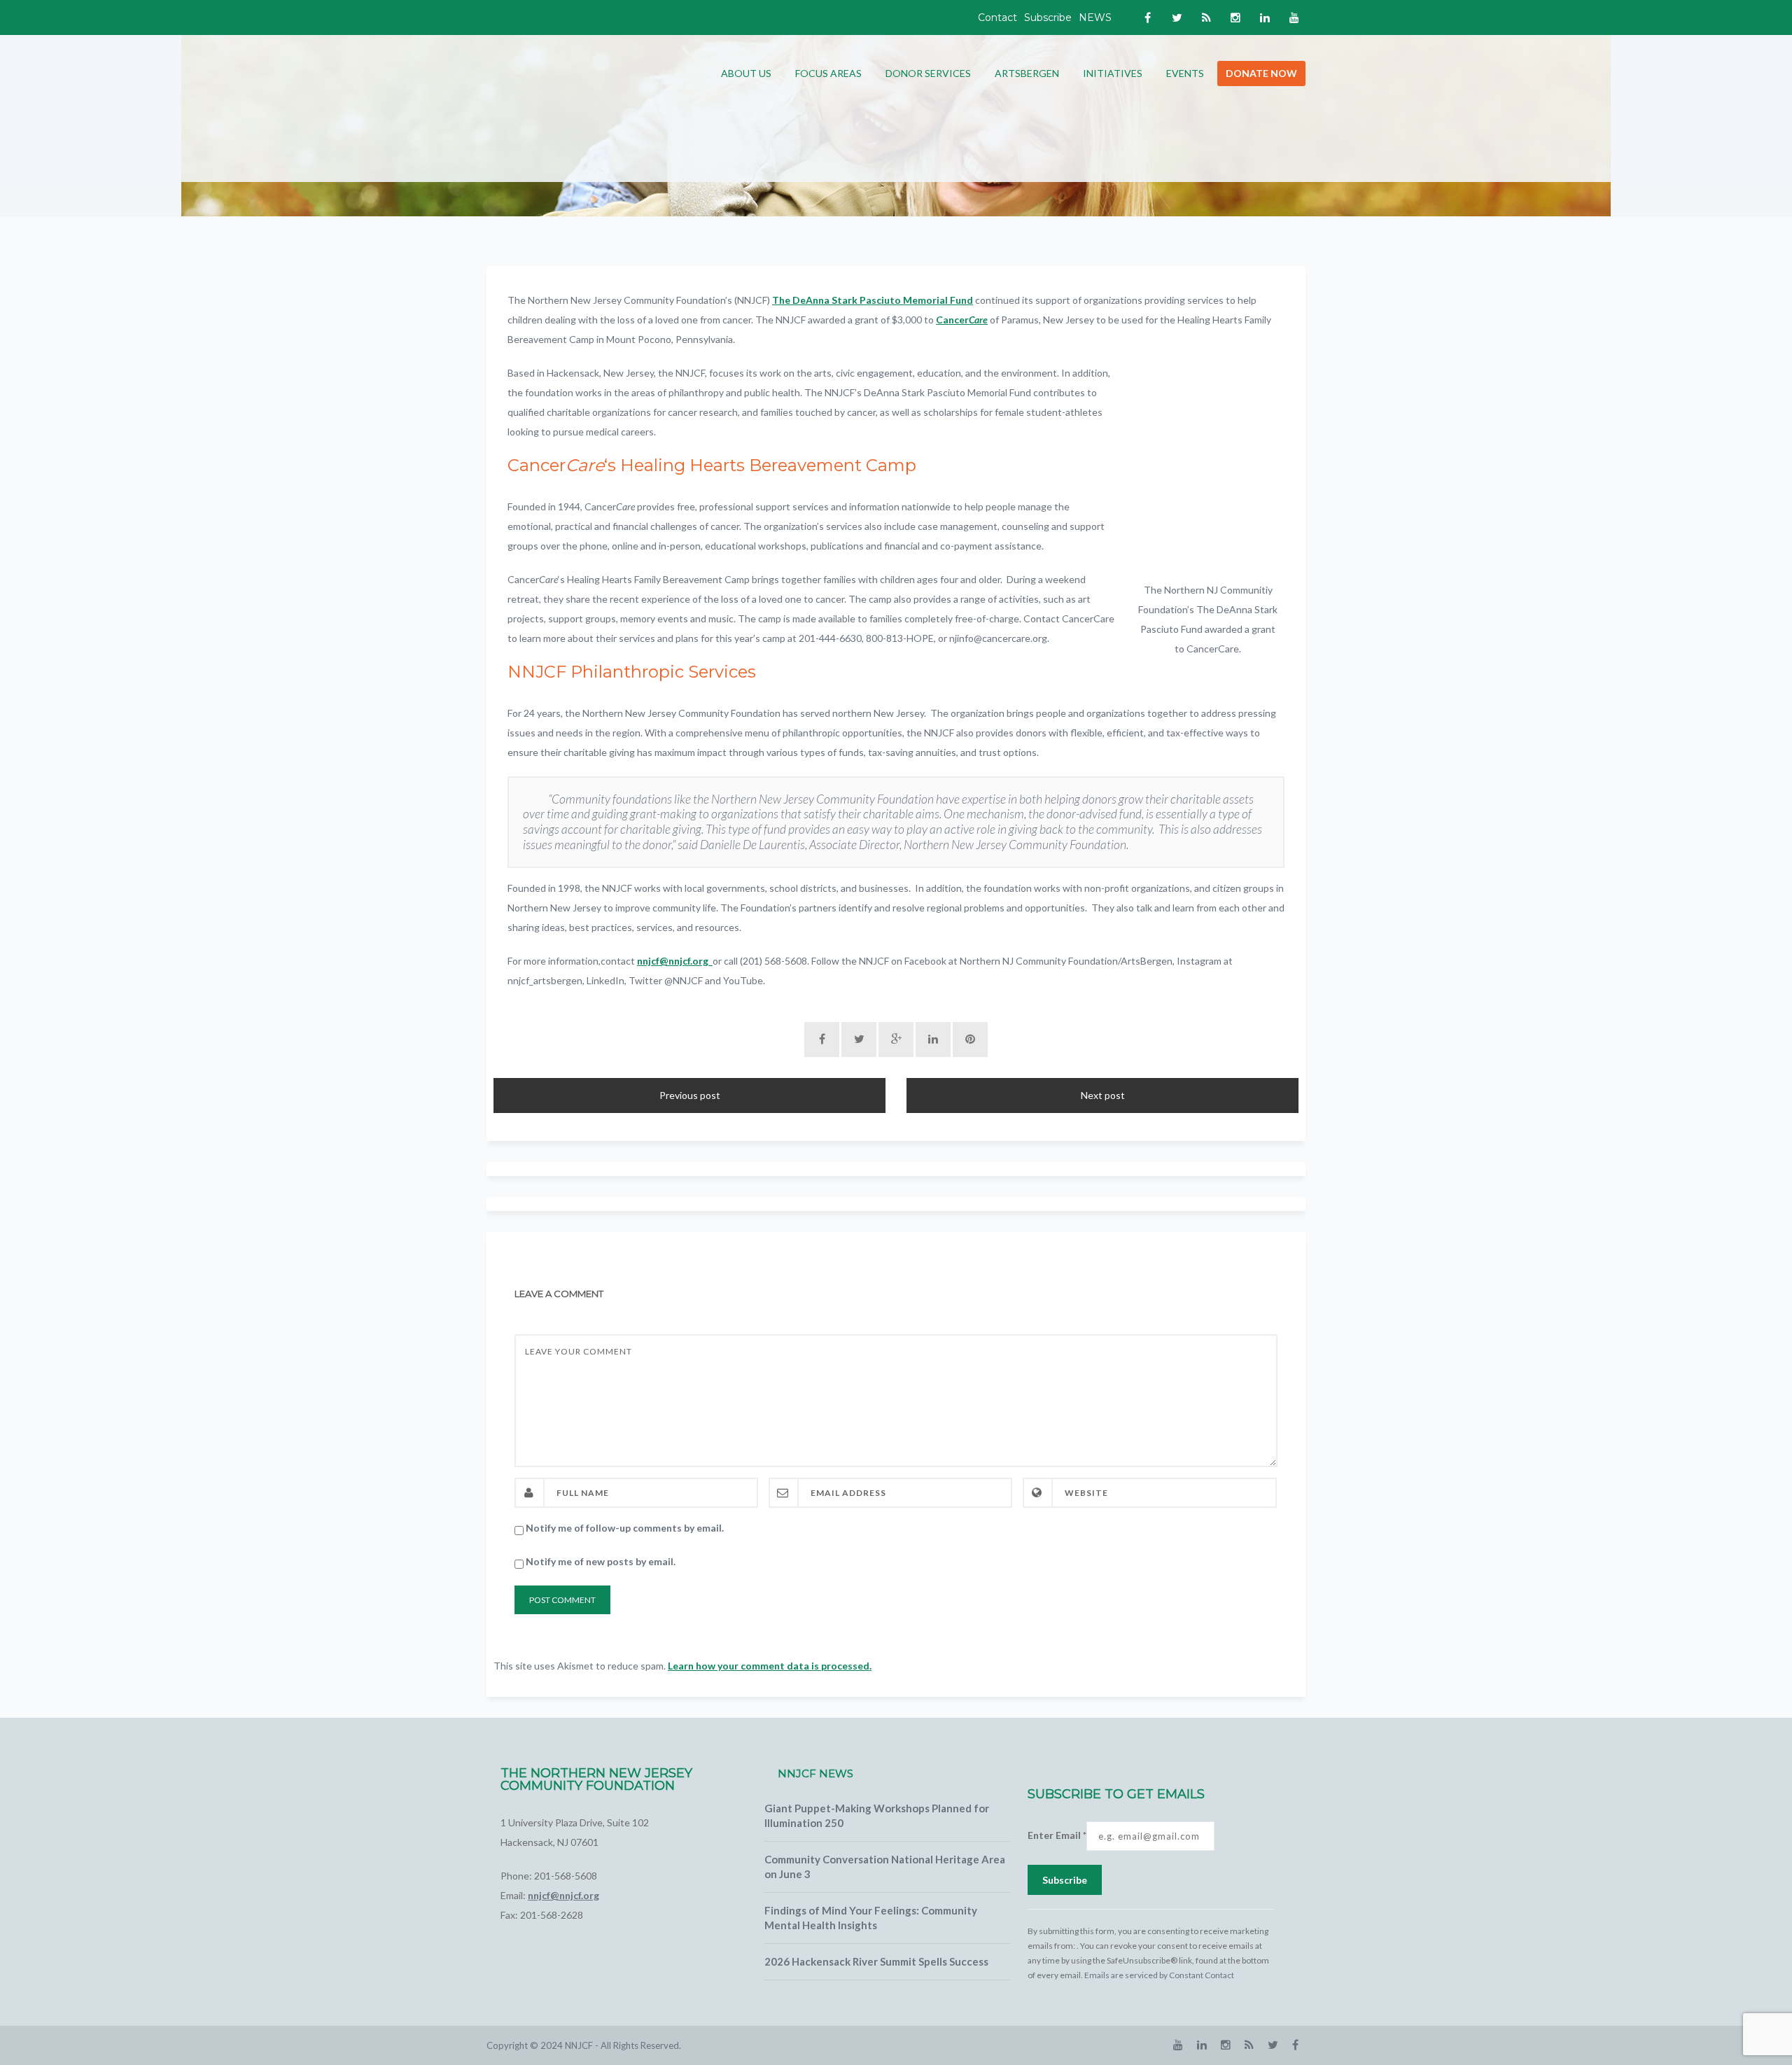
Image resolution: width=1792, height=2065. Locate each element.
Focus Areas (828, 73)
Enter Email (1057, 1835)
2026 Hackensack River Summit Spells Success (876, 1961)
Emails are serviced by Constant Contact (1159, 1975)
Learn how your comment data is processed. (770, 1666)
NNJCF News (815, 1773)
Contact (997, 17)
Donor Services (928, 73)
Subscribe (1048, 17)
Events (1185, 73)
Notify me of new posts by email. (601, 1561)
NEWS (1095, 17)
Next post (1103, 1095)
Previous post (690, 1095)
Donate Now (1261, 73)
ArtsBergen (1027, 73)
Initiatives (1113, 73)
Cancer (962, 320)
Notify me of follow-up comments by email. (625, 1528)
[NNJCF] (591, 107)
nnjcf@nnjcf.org (675, 961)
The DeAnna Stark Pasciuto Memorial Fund (873, 300)
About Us (746, 73)
